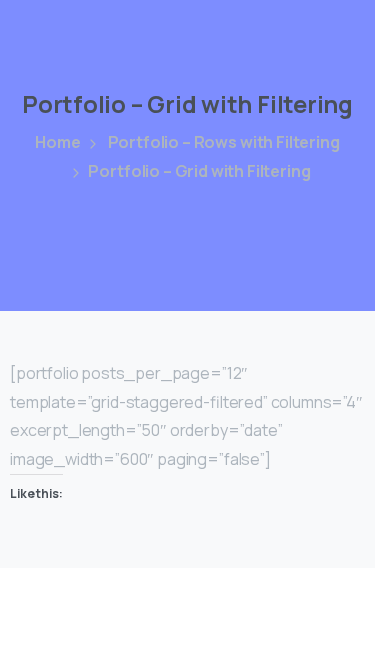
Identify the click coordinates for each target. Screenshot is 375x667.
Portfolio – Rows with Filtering (224, 142)
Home (57, 142)
